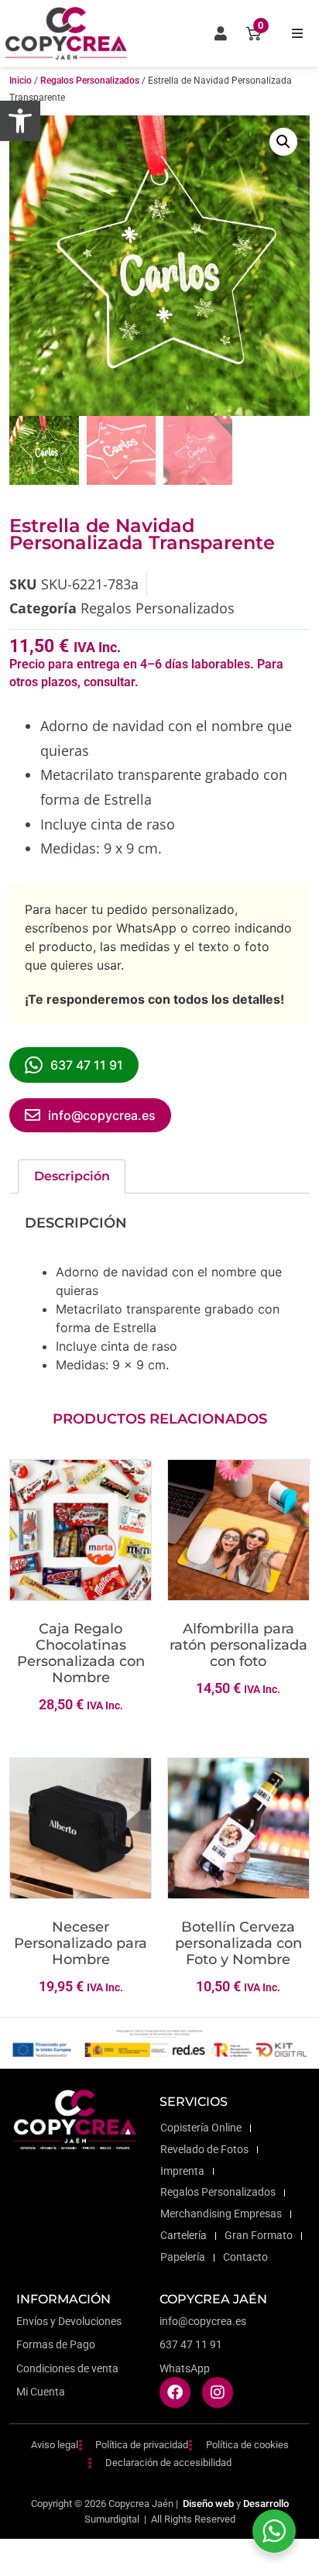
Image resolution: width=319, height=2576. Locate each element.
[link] (20, 121)
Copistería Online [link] (201, 2128)
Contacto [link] (245, 2257)
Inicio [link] (21, 81)
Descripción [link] (72, 1176)
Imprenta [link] (182, 2171)
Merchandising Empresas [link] (221, 2214)
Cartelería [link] (184, 2236)
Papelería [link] (183, 2257)
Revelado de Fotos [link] (204, 2150)
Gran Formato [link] (259, 2236)
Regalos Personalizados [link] (90, 81)
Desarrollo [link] (266, 2504)
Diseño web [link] (208, 2504)
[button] (297, 33)
